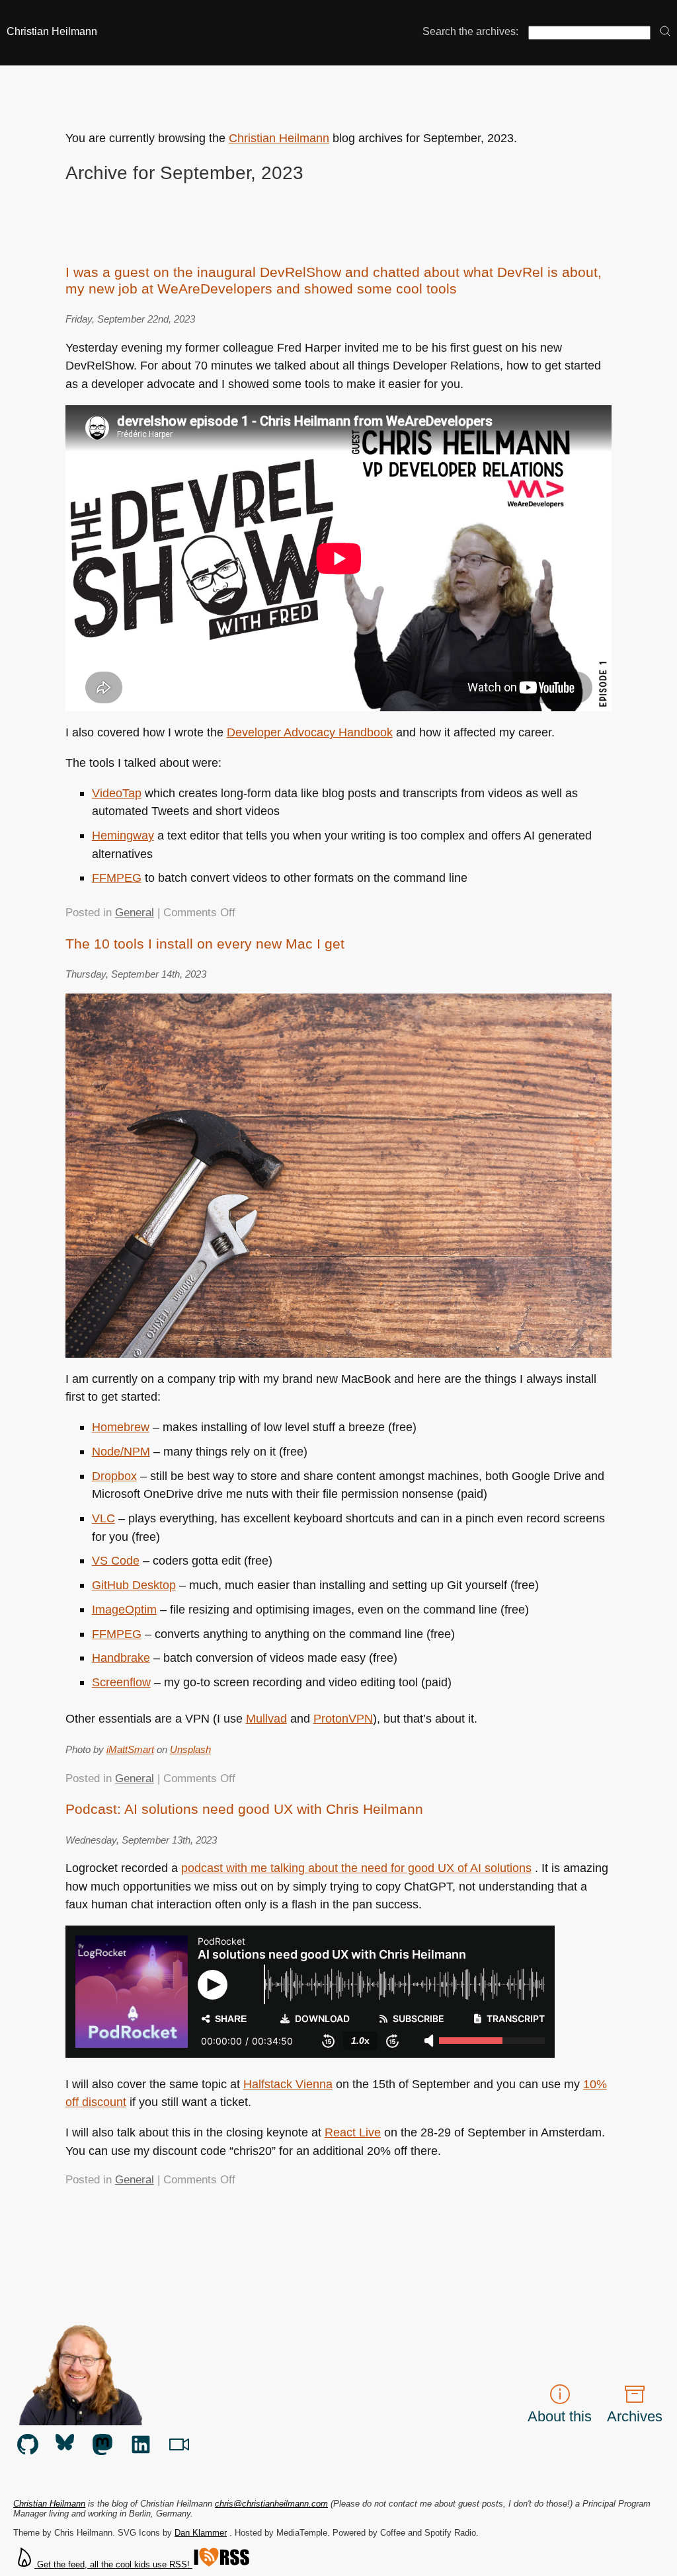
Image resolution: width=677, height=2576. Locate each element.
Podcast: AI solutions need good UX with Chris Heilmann (244, 1809)
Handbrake (121, 1658)
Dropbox (114, 1476)
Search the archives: (470, 31)
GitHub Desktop (134, 1585)
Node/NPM (121, 1451)
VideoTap (117, 793)
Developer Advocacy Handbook (310, 732)
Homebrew (121, 1427)
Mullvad (266, 1718)
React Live (353, 2132)
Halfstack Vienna (288, 2084)
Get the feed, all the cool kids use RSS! (113, 2564)
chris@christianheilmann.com (271, 2504)
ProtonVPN (343, 1718)
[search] (665, 32)
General (135, 913)
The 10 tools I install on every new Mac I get (205, 944)
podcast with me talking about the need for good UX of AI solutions (356, 1868)
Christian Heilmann (52, 31)
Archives (635, 2416)
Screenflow (121, 1682)
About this (560, 2416)
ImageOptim (124, 1609)
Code (116, 1560)
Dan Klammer (201, 2533)
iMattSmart (130, 1749)
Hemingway (123, 835)
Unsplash (190, 1749)
